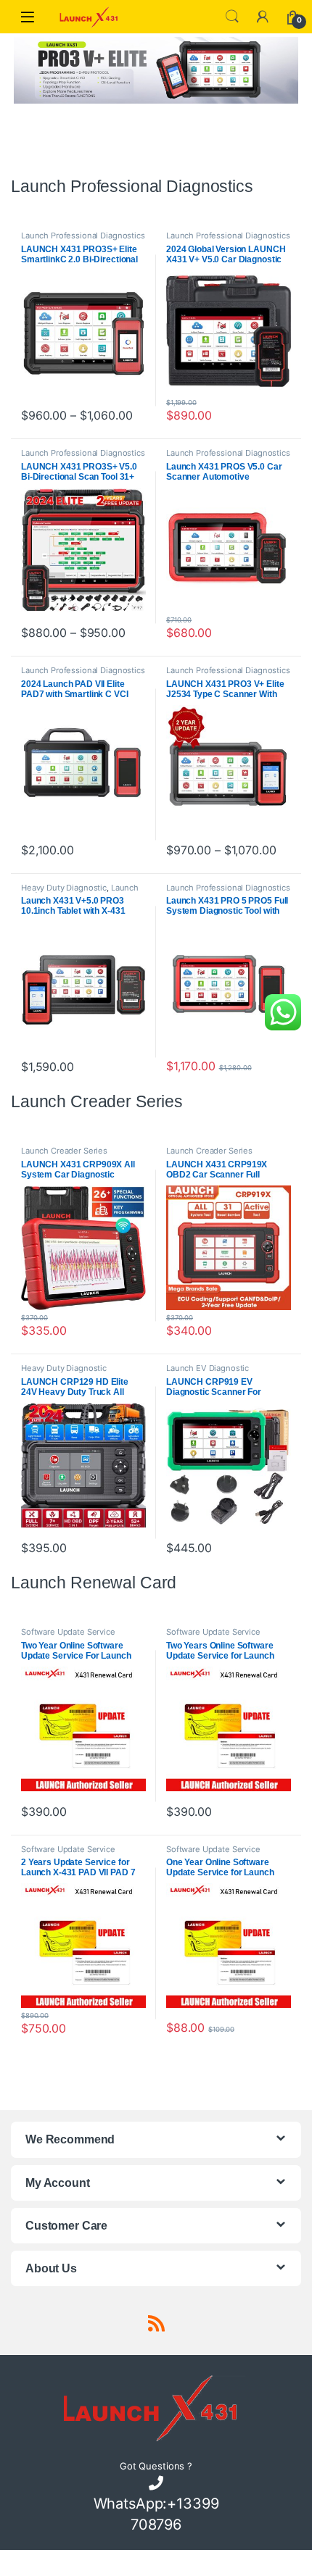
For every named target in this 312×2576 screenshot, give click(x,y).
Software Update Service (68, 1632)
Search (232, 17)
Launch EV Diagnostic (208, 1368)
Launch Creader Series (64, 1151)
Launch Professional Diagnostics (83, 235)
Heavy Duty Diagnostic (64, 888)
